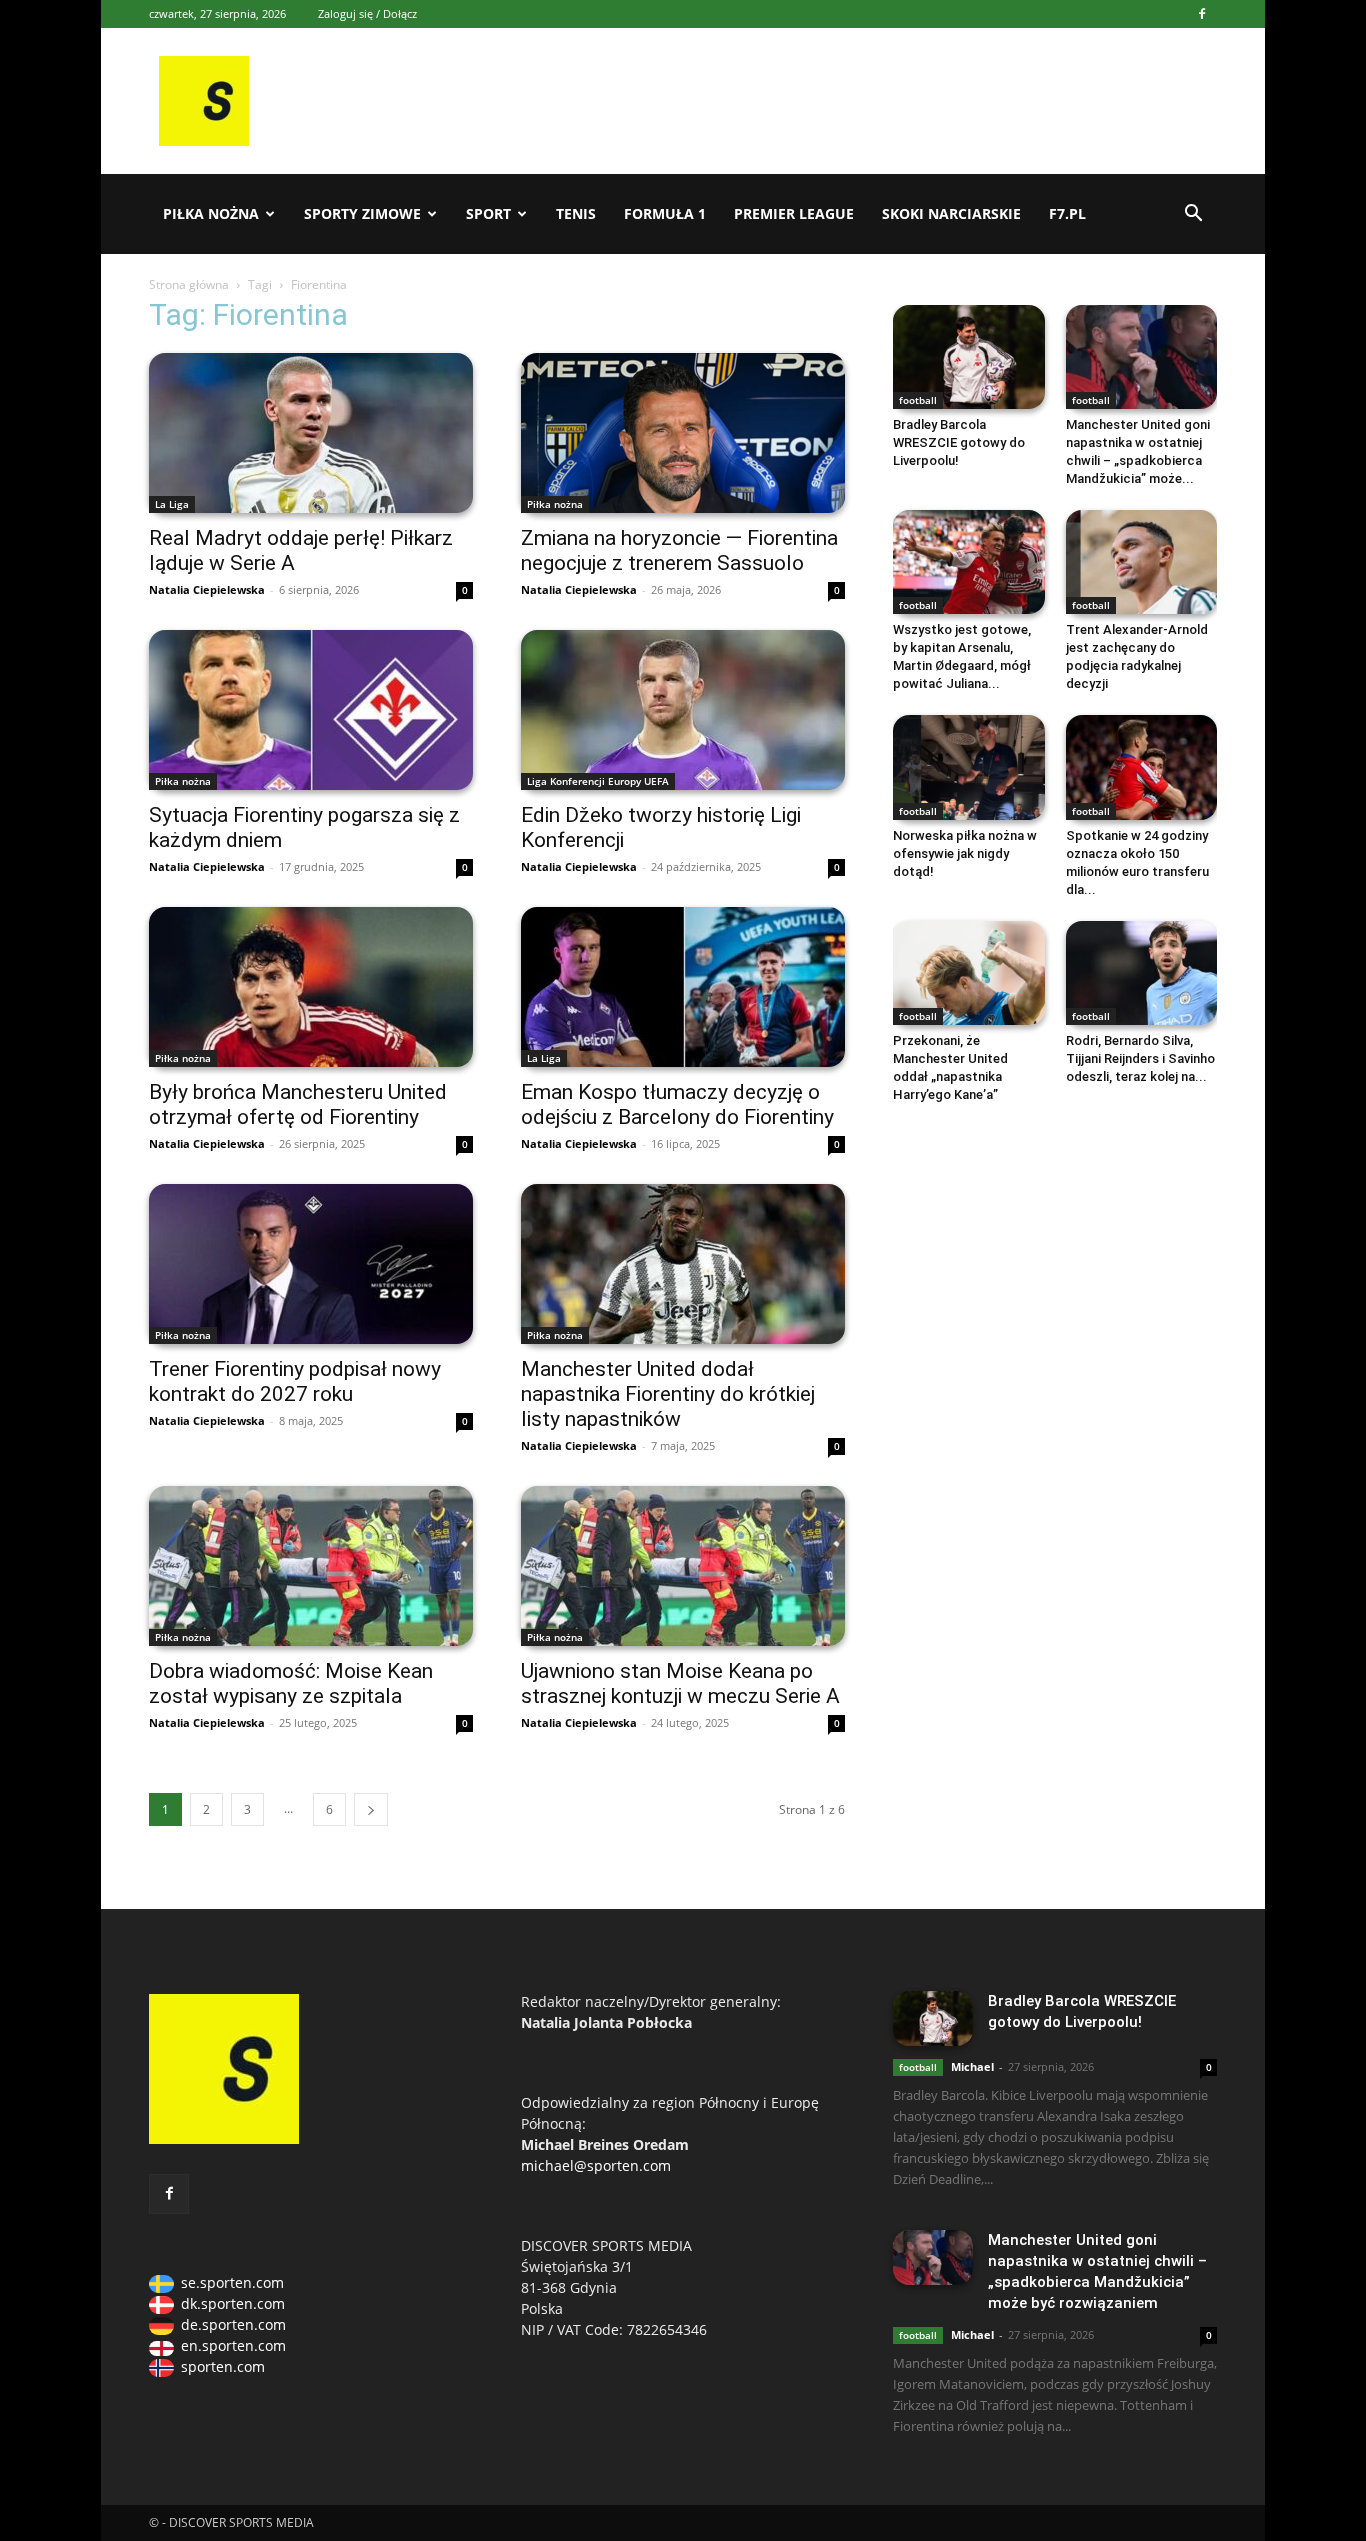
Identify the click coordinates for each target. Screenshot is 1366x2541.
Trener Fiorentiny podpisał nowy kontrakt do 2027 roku (295, 1381)
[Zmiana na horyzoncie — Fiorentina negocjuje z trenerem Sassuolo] (683, 433)
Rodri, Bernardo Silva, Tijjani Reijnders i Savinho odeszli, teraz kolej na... (1140, 1058)
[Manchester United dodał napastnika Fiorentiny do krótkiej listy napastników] (683, 1264)
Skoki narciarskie (951, 213)
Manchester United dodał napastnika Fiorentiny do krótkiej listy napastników (668, 1394)
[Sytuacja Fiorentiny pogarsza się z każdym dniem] (311, 710)
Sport (488, 213)
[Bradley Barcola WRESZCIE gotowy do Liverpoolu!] (969, 357)
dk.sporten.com (233, 2303)
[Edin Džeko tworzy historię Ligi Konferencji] (683, 710)
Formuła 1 (665, 213)
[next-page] (371, 1809)
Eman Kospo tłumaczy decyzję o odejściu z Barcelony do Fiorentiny (677, 1104)
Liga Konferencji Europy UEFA (598, 781)
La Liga (172, 504)
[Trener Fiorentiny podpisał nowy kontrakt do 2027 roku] (311, 1264)
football (918, 400)
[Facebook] (1202, 14)
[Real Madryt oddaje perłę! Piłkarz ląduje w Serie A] (311, 433)
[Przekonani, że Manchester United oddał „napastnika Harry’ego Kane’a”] (969, 973)
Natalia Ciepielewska (207, 589)
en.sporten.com (233, 2345)
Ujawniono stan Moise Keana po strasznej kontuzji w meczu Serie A (680, 1683)
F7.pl (1067, 213)
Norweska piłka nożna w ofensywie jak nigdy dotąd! (965, 853)
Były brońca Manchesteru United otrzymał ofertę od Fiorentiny (298, 1104)
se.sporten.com (232, 2282)
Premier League (794, 213)
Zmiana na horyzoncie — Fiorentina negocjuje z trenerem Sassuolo (679, 550)
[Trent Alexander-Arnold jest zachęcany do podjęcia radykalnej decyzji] (1142, 562)
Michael (972, 2066)
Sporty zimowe (362, 213)
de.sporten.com (233, 2324)
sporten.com (223, 2366)
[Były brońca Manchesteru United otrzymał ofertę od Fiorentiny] (311, 987)
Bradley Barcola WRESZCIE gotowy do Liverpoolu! (959, 442)
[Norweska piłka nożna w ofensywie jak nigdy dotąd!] (969, 767)
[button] (1193, 215)
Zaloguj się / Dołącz (367, 13)
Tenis (576, 213)
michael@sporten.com (596, 2165)
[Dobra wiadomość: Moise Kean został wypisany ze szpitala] (311, 1566)
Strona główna (189, 284)
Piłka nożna (211, 213)
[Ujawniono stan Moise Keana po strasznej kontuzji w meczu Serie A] (683, 1566)
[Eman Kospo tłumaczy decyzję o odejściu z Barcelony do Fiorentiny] (683, 987)
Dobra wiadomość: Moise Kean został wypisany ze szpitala (291, 1683)
